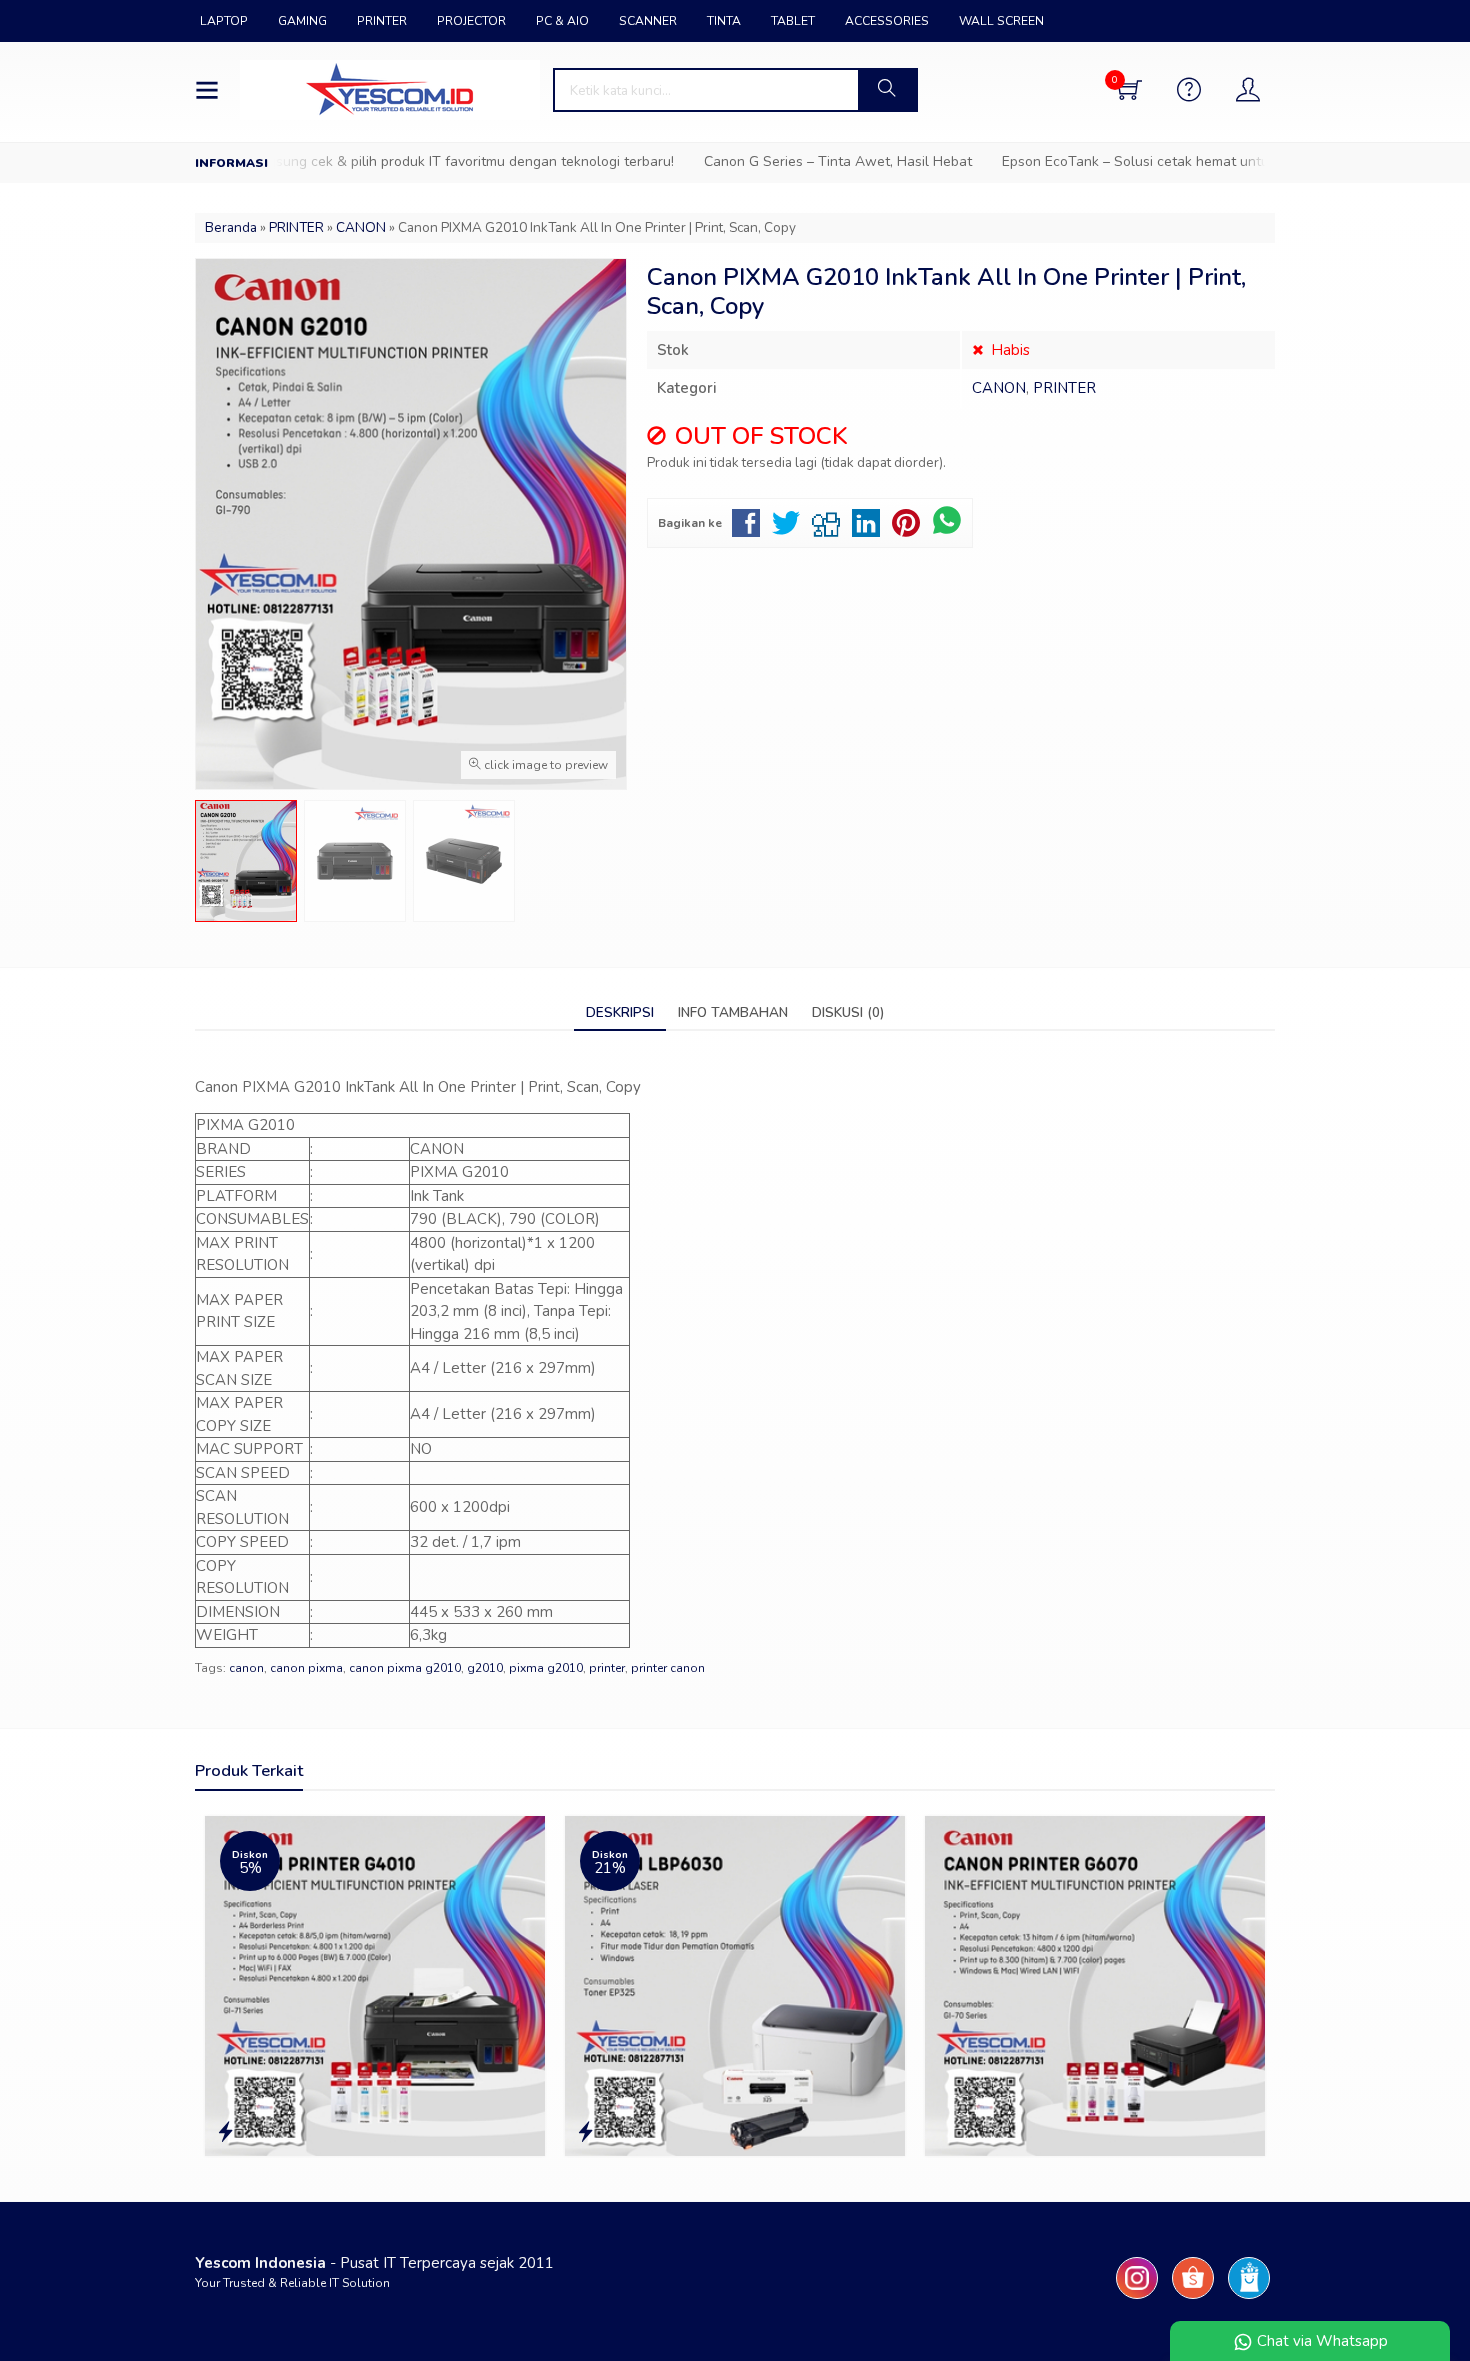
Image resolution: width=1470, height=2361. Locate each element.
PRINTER (382, 21)
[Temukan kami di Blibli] (1249, 2299)
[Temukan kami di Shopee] (1193, 2299)
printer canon (668, 1668)
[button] (887, 90)
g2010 (485, 1668)
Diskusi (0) (848, 1012)
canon (246, 1668)
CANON (999, 388)
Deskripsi (620, 1012)
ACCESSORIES (887, 21)
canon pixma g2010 (405, 1668)
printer (607, 1668)
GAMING (302, 21)
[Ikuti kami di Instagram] (1137, 2299)
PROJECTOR (471, 21)
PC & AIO (562, 21)
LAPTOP (224, 21)
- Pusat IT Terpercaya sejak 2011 (374, 2263)
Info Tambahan (733, 1012)
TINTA (724, 21)
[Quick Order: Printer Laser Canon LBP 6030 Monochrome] (585, 2132)
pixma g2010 (546, 1668)
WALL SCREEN (1001, 21)
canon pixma (306, 1668)
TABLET (793, 21)
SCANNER (648, 21)
